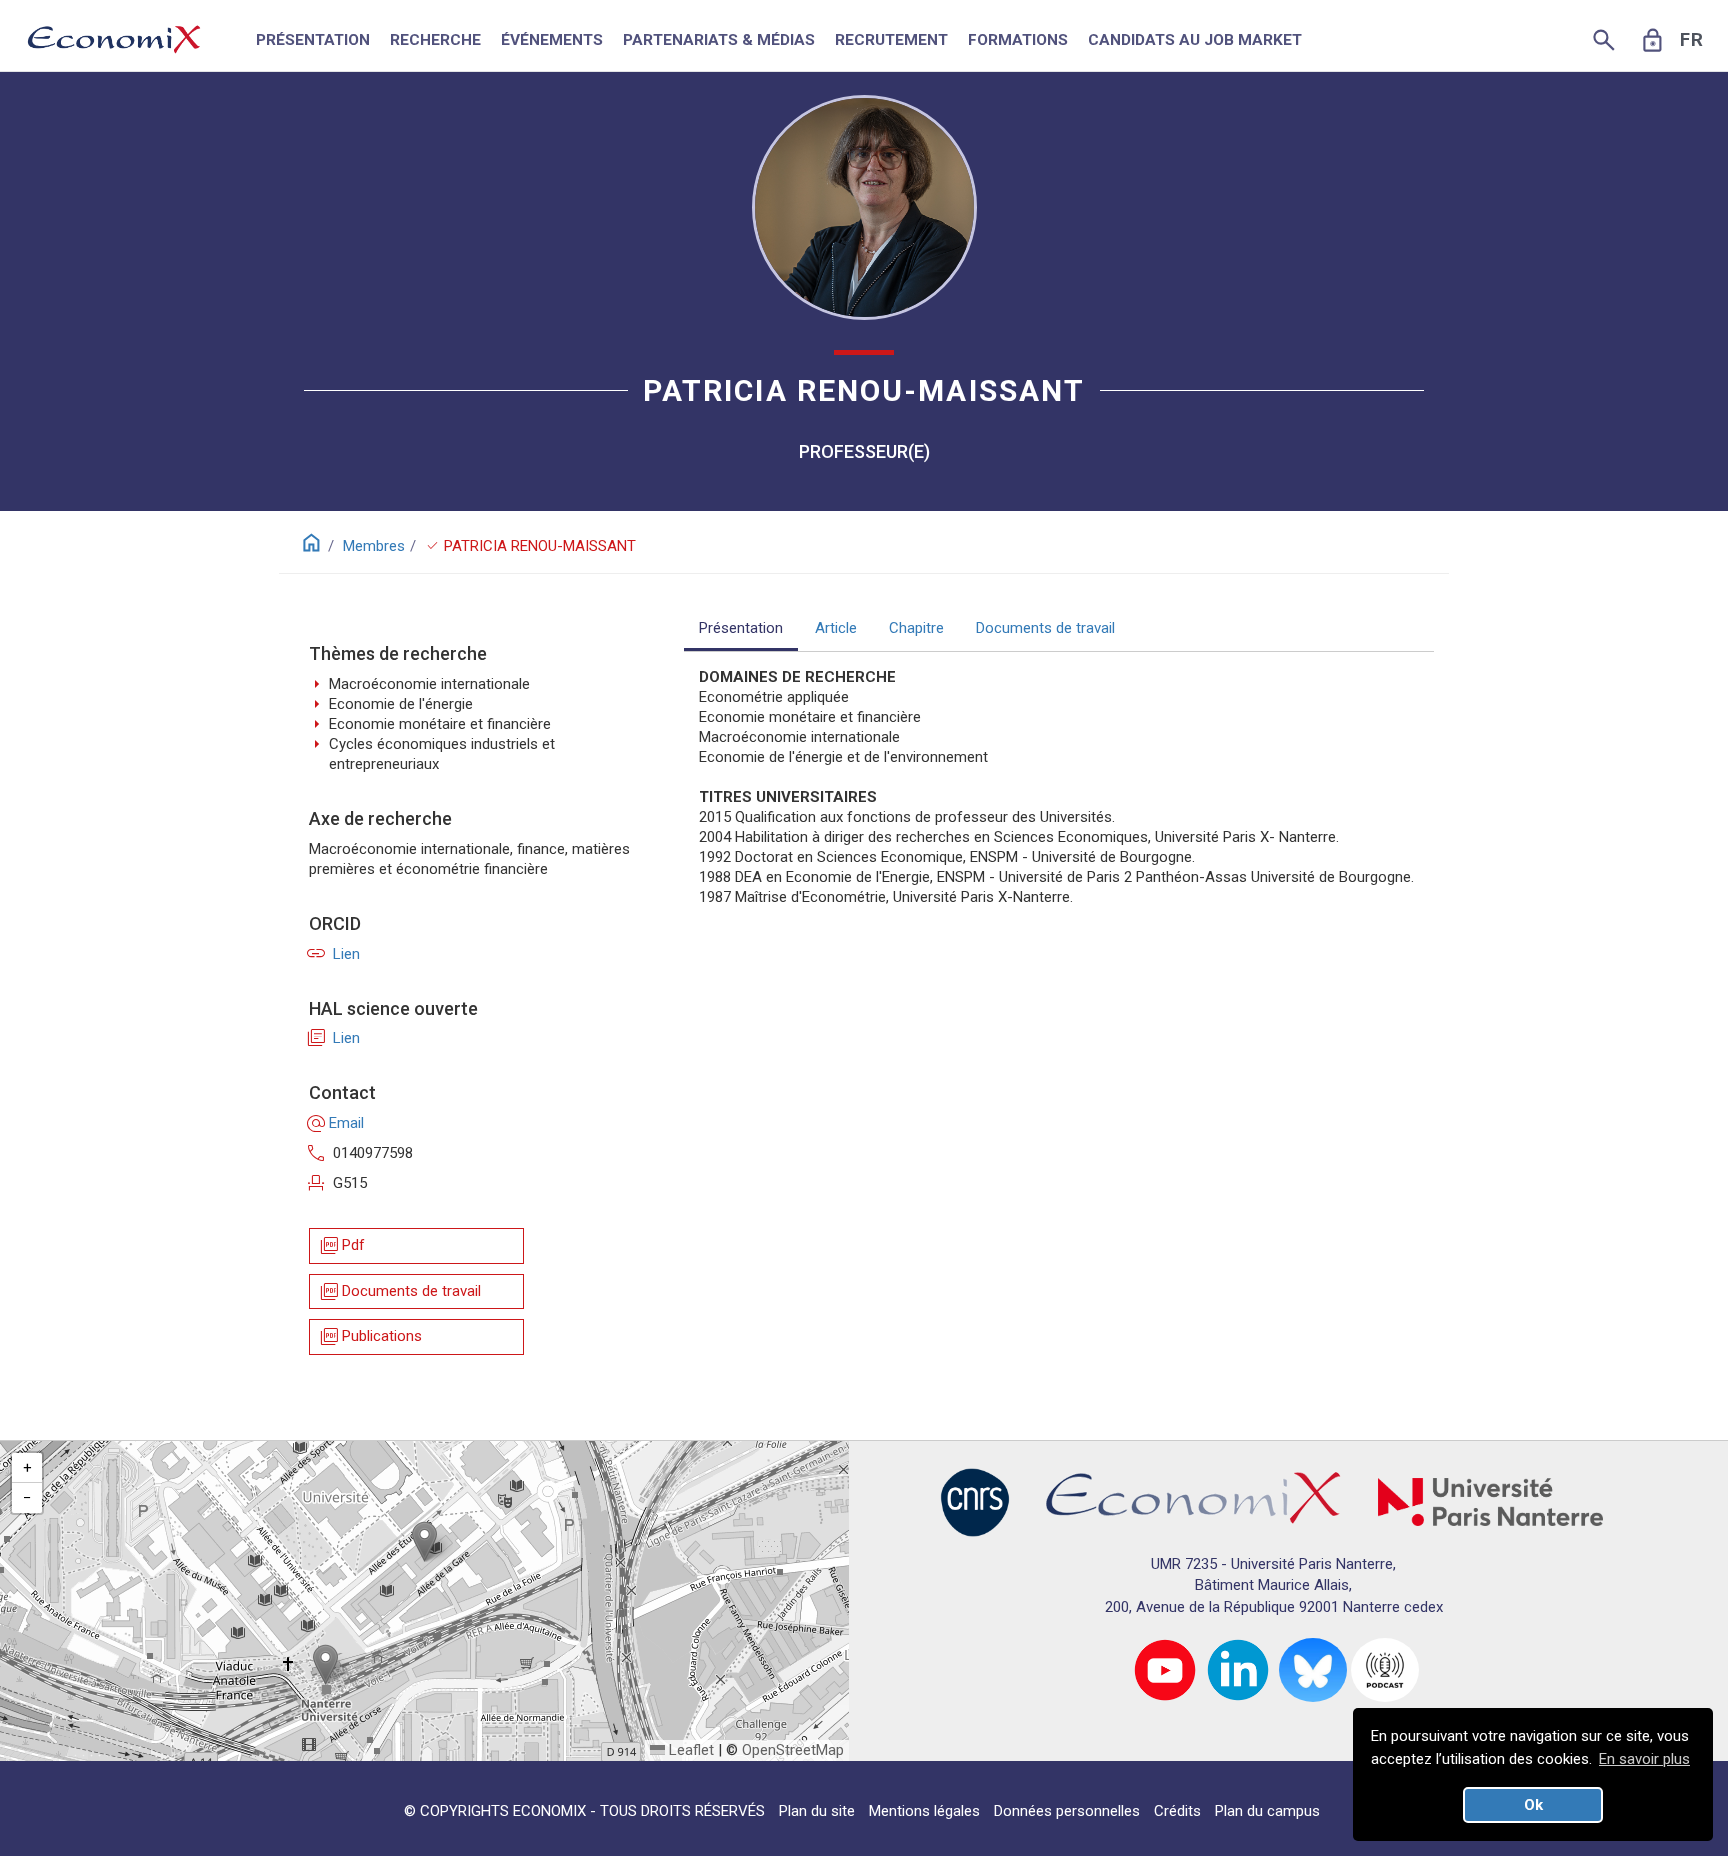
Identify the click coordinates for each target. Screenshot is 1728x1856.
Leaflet (689, 1750)
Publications (370, 1336)
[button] (424, 1541)
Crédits (1177, 1811)
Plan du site (817, 1811)
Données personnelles (1067, 1811)
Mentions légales (924, 1811)
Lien (334, 954)
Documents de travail (399, 1291)
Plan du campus (1267, 1811)
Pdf (341, 1245)
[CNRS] (975, 1501)
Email (336, 1123)
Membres (374, 546)
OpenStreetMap (793, 1750)
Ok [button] (1533, 1805)
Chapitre (916, 628)
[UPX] (1490, 1501)
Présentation (741, 628)
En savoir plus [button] (1644, 1759)
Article (836, 628)
